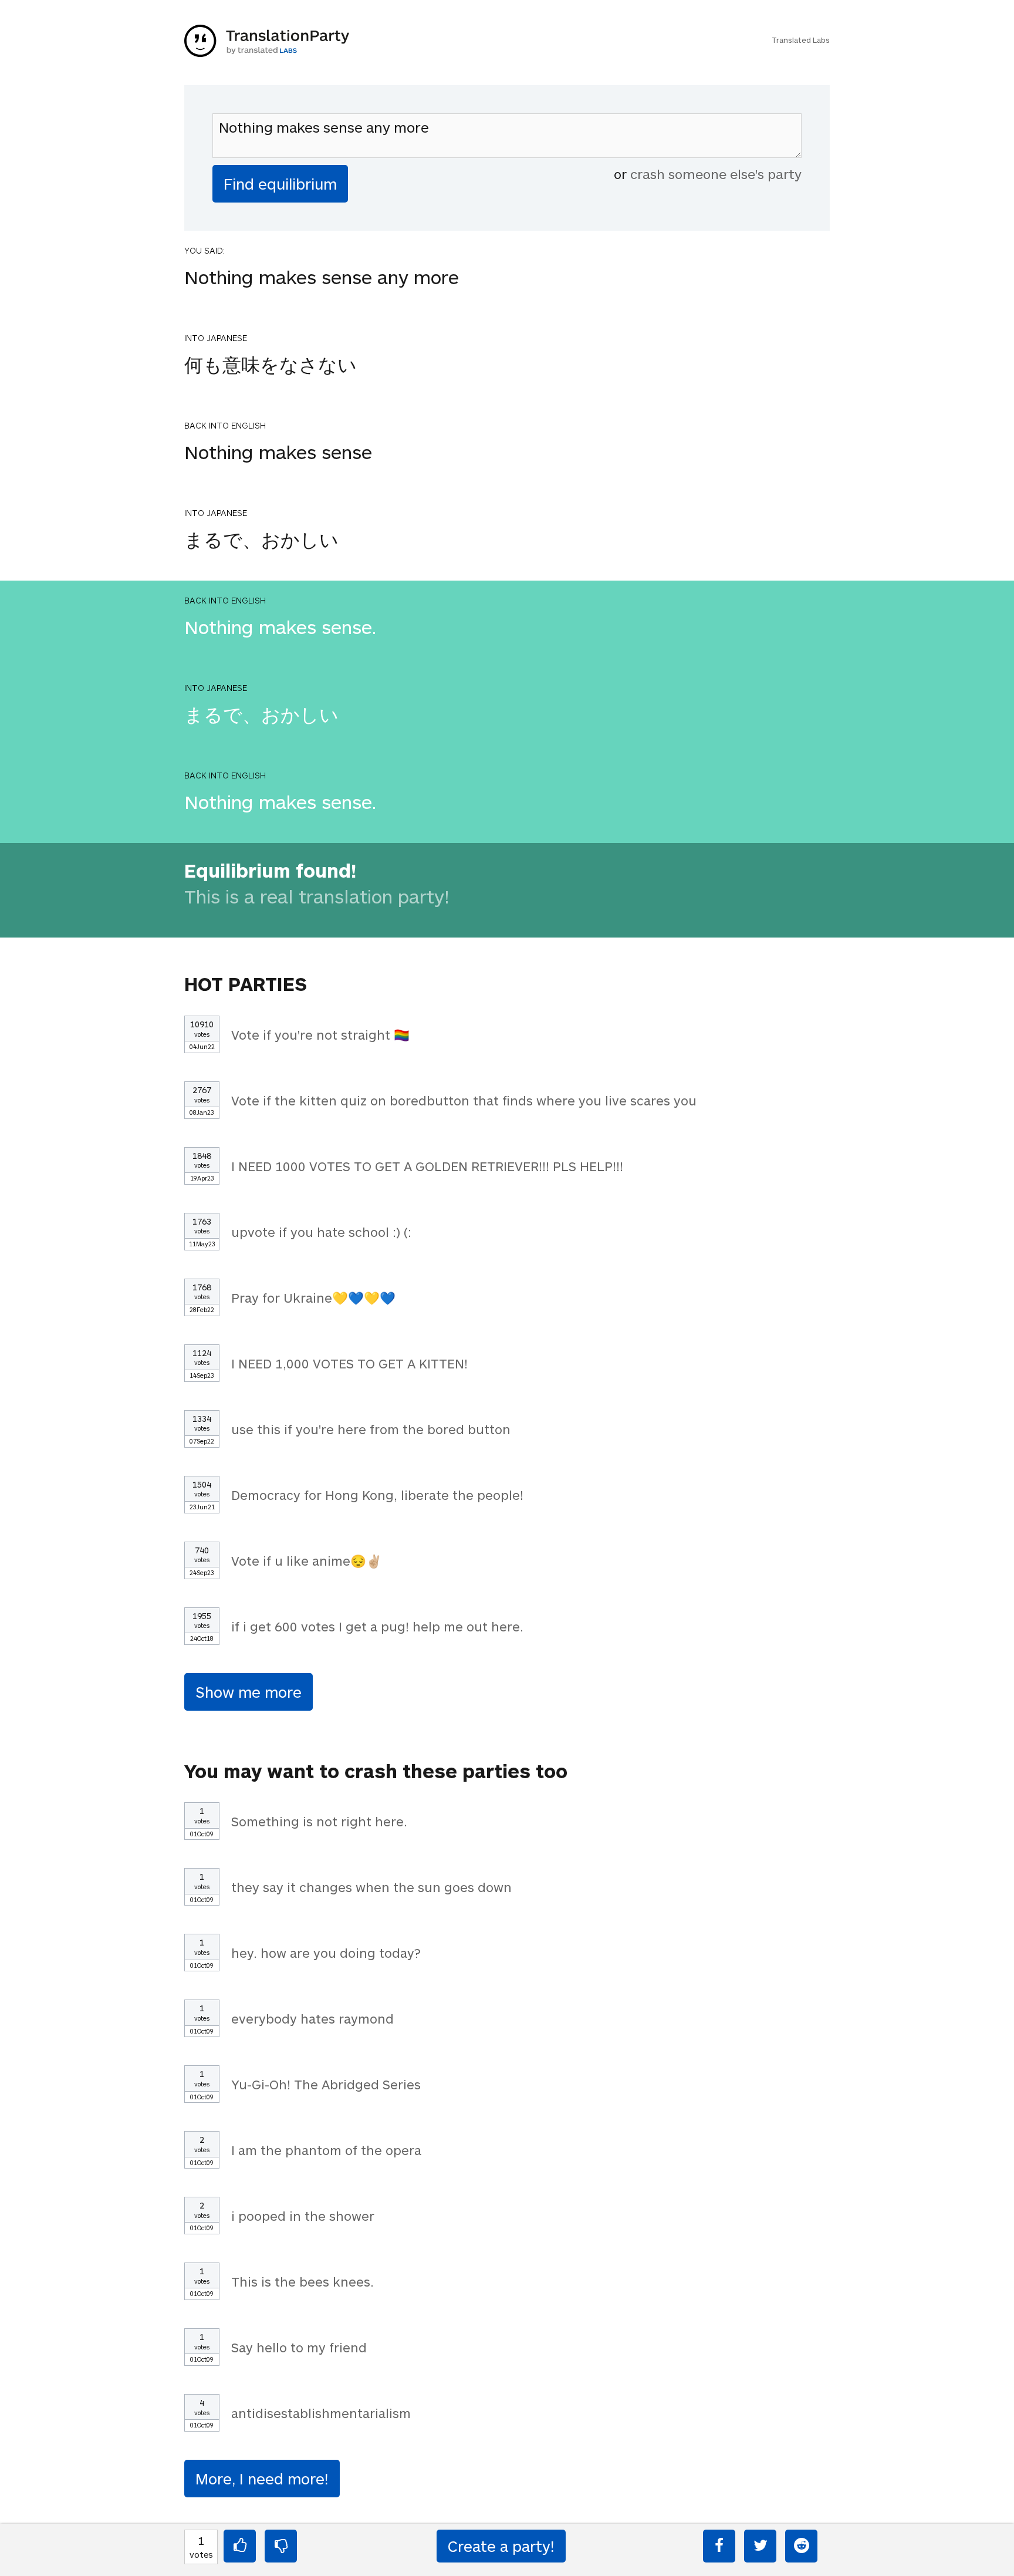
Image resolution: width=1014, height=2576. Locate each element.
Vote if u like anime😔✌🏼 (307, 1560)
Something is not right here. (319, 1821)
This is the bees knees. (302, 2281)
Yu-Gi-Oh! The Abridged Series (326, 2084)
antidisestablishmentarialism (321, 2413)
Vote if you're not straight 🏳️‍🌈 (320, 1034)
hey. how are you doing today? (326, 1953)
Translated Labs (801, 40)
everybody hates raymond (312, 2018)
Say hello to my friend (299, 2347)
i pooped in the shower (303, 2216)
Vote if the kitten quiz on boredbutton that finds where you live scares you (464, 1100)
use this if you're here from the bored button (371, 1429)
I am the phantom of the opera (326, 2150)
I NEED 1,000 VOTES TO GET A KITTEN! (349, 1363)
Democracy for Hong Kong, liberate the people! (377, 1495)
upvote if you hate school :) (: (321, 1232)
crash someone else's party (716, 174)
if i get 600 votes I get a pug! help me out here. (377, 1626)
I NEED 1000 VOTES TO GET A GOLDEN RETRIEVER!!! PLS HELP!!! (427, 1166)
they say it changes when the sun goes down (371, 1887)
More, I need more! (262, 2478)
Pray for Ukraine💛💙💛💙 (313, 1297)
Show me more (249, 1692)
